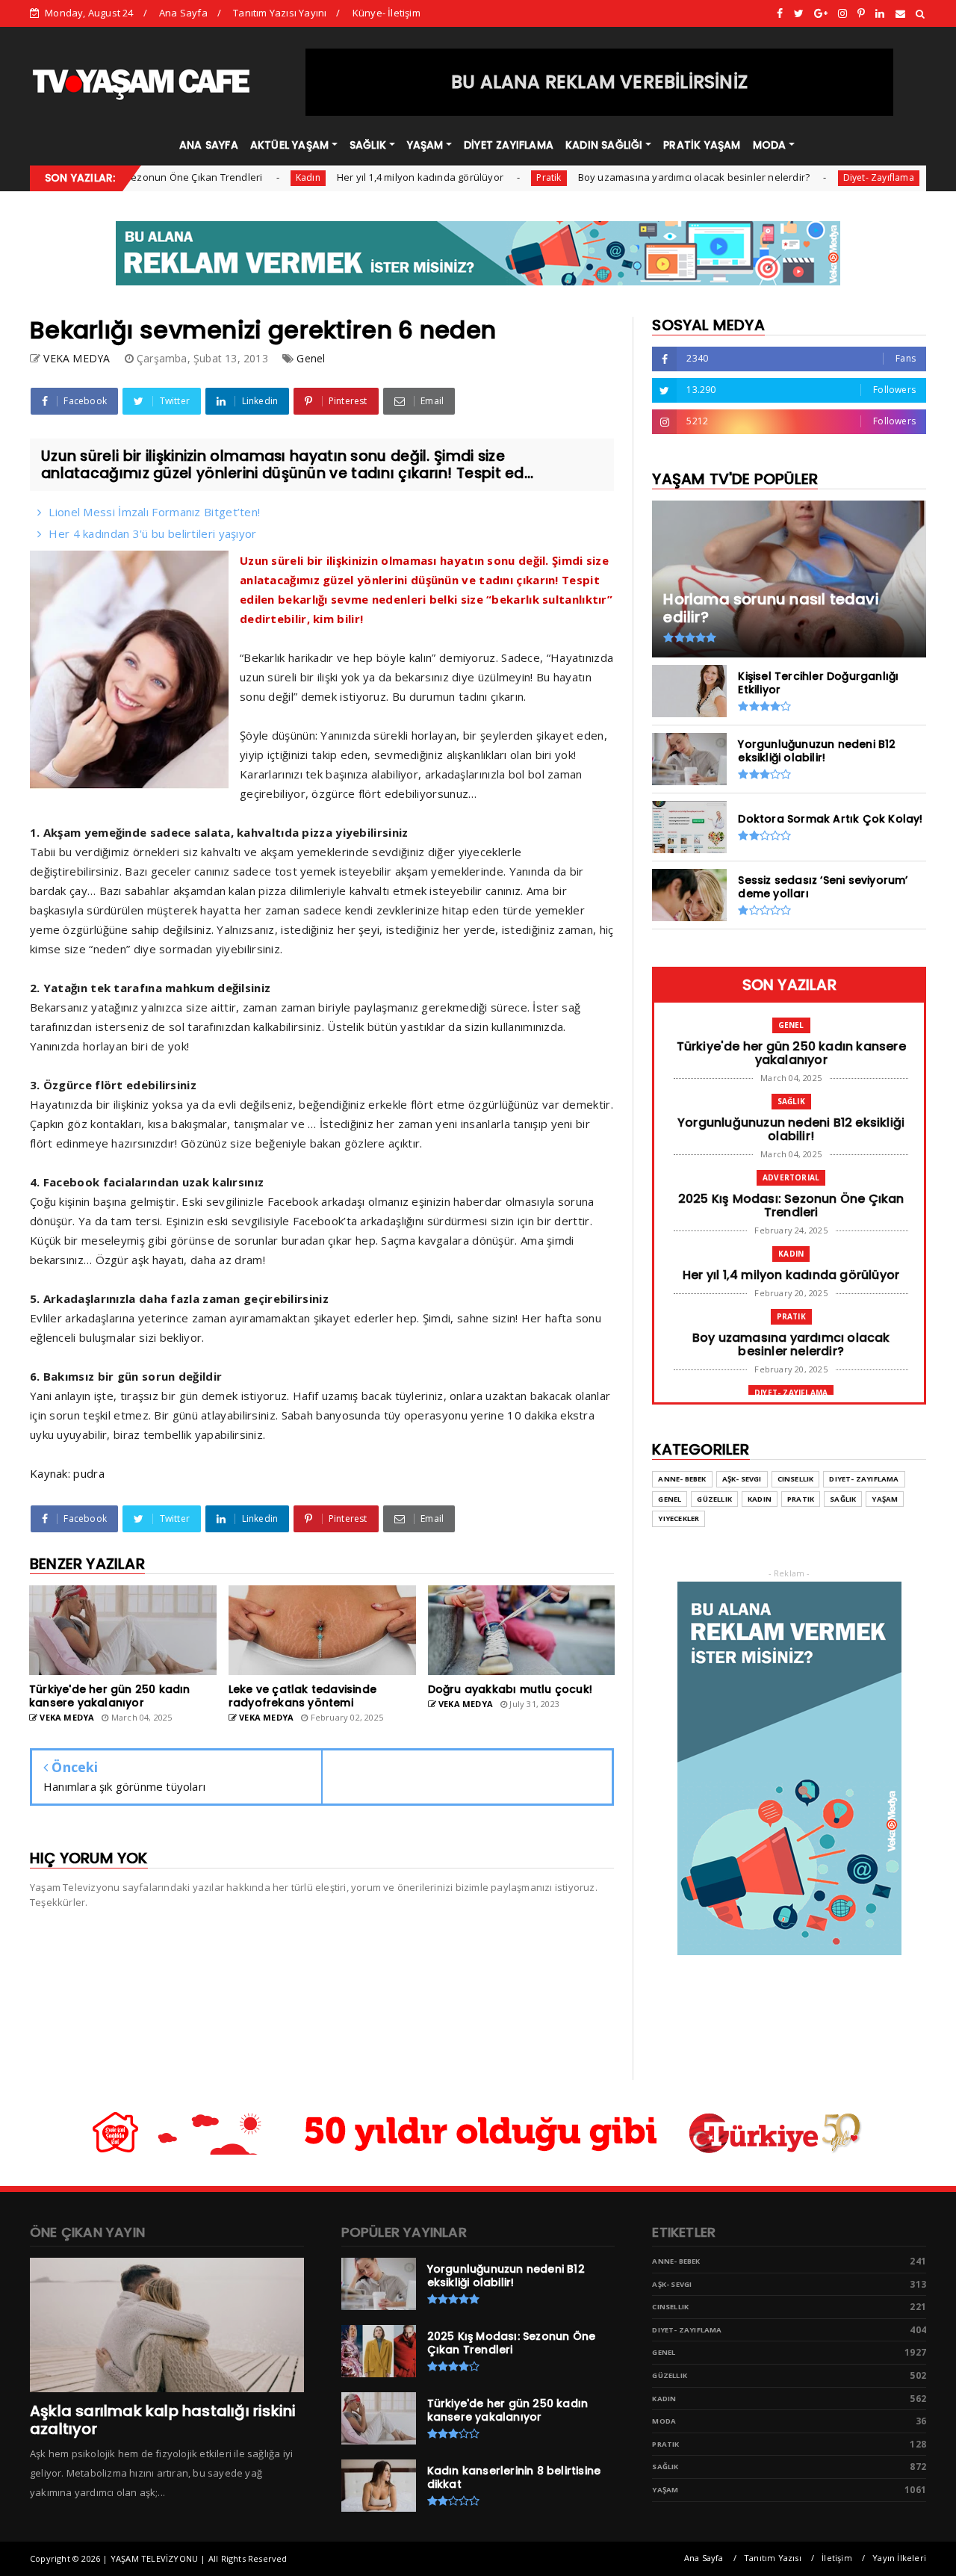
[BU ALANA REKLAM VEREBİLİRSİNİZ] (600, 112)
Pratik (491, 177)
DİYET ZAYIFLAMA (509, 145)
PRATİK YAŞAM (702, 145)
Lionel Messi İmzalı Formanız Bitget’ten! (154, 512)
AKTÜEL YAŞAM (289, 145)
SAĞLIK (368, 145)
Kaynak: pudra (67, 1473)
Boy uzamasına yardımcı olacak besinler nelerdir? (637, 177)
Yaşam (885, 1499)
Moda (664, 2421)
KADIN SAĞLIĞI (604, 145)
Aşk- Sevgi (742, 1479)
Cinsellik (796, 1479)
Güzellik (714, 1499)
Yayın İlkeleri (899, 2558)
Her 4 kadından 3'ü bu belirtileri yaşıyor (152, 533)
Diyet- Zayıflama (821, 177)
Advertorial (791, 1177)
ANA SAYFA (209, 145)
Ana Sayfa (183, 13)
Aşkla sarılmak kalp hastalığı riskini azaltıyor (163, 2420)
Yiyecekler (679, 1518)
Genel (311, 358)
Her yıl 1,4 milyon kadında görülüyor (363, 177)
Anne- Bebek (682, 1479)
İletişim (837, 2558)
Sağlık (791, 1101)
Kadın (251, 177)
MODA (770, 145)
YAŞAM (425, 145)
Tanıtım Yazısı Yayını (280, 13)
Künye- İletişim (387, 13)
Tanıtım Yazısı (773, 2558)
